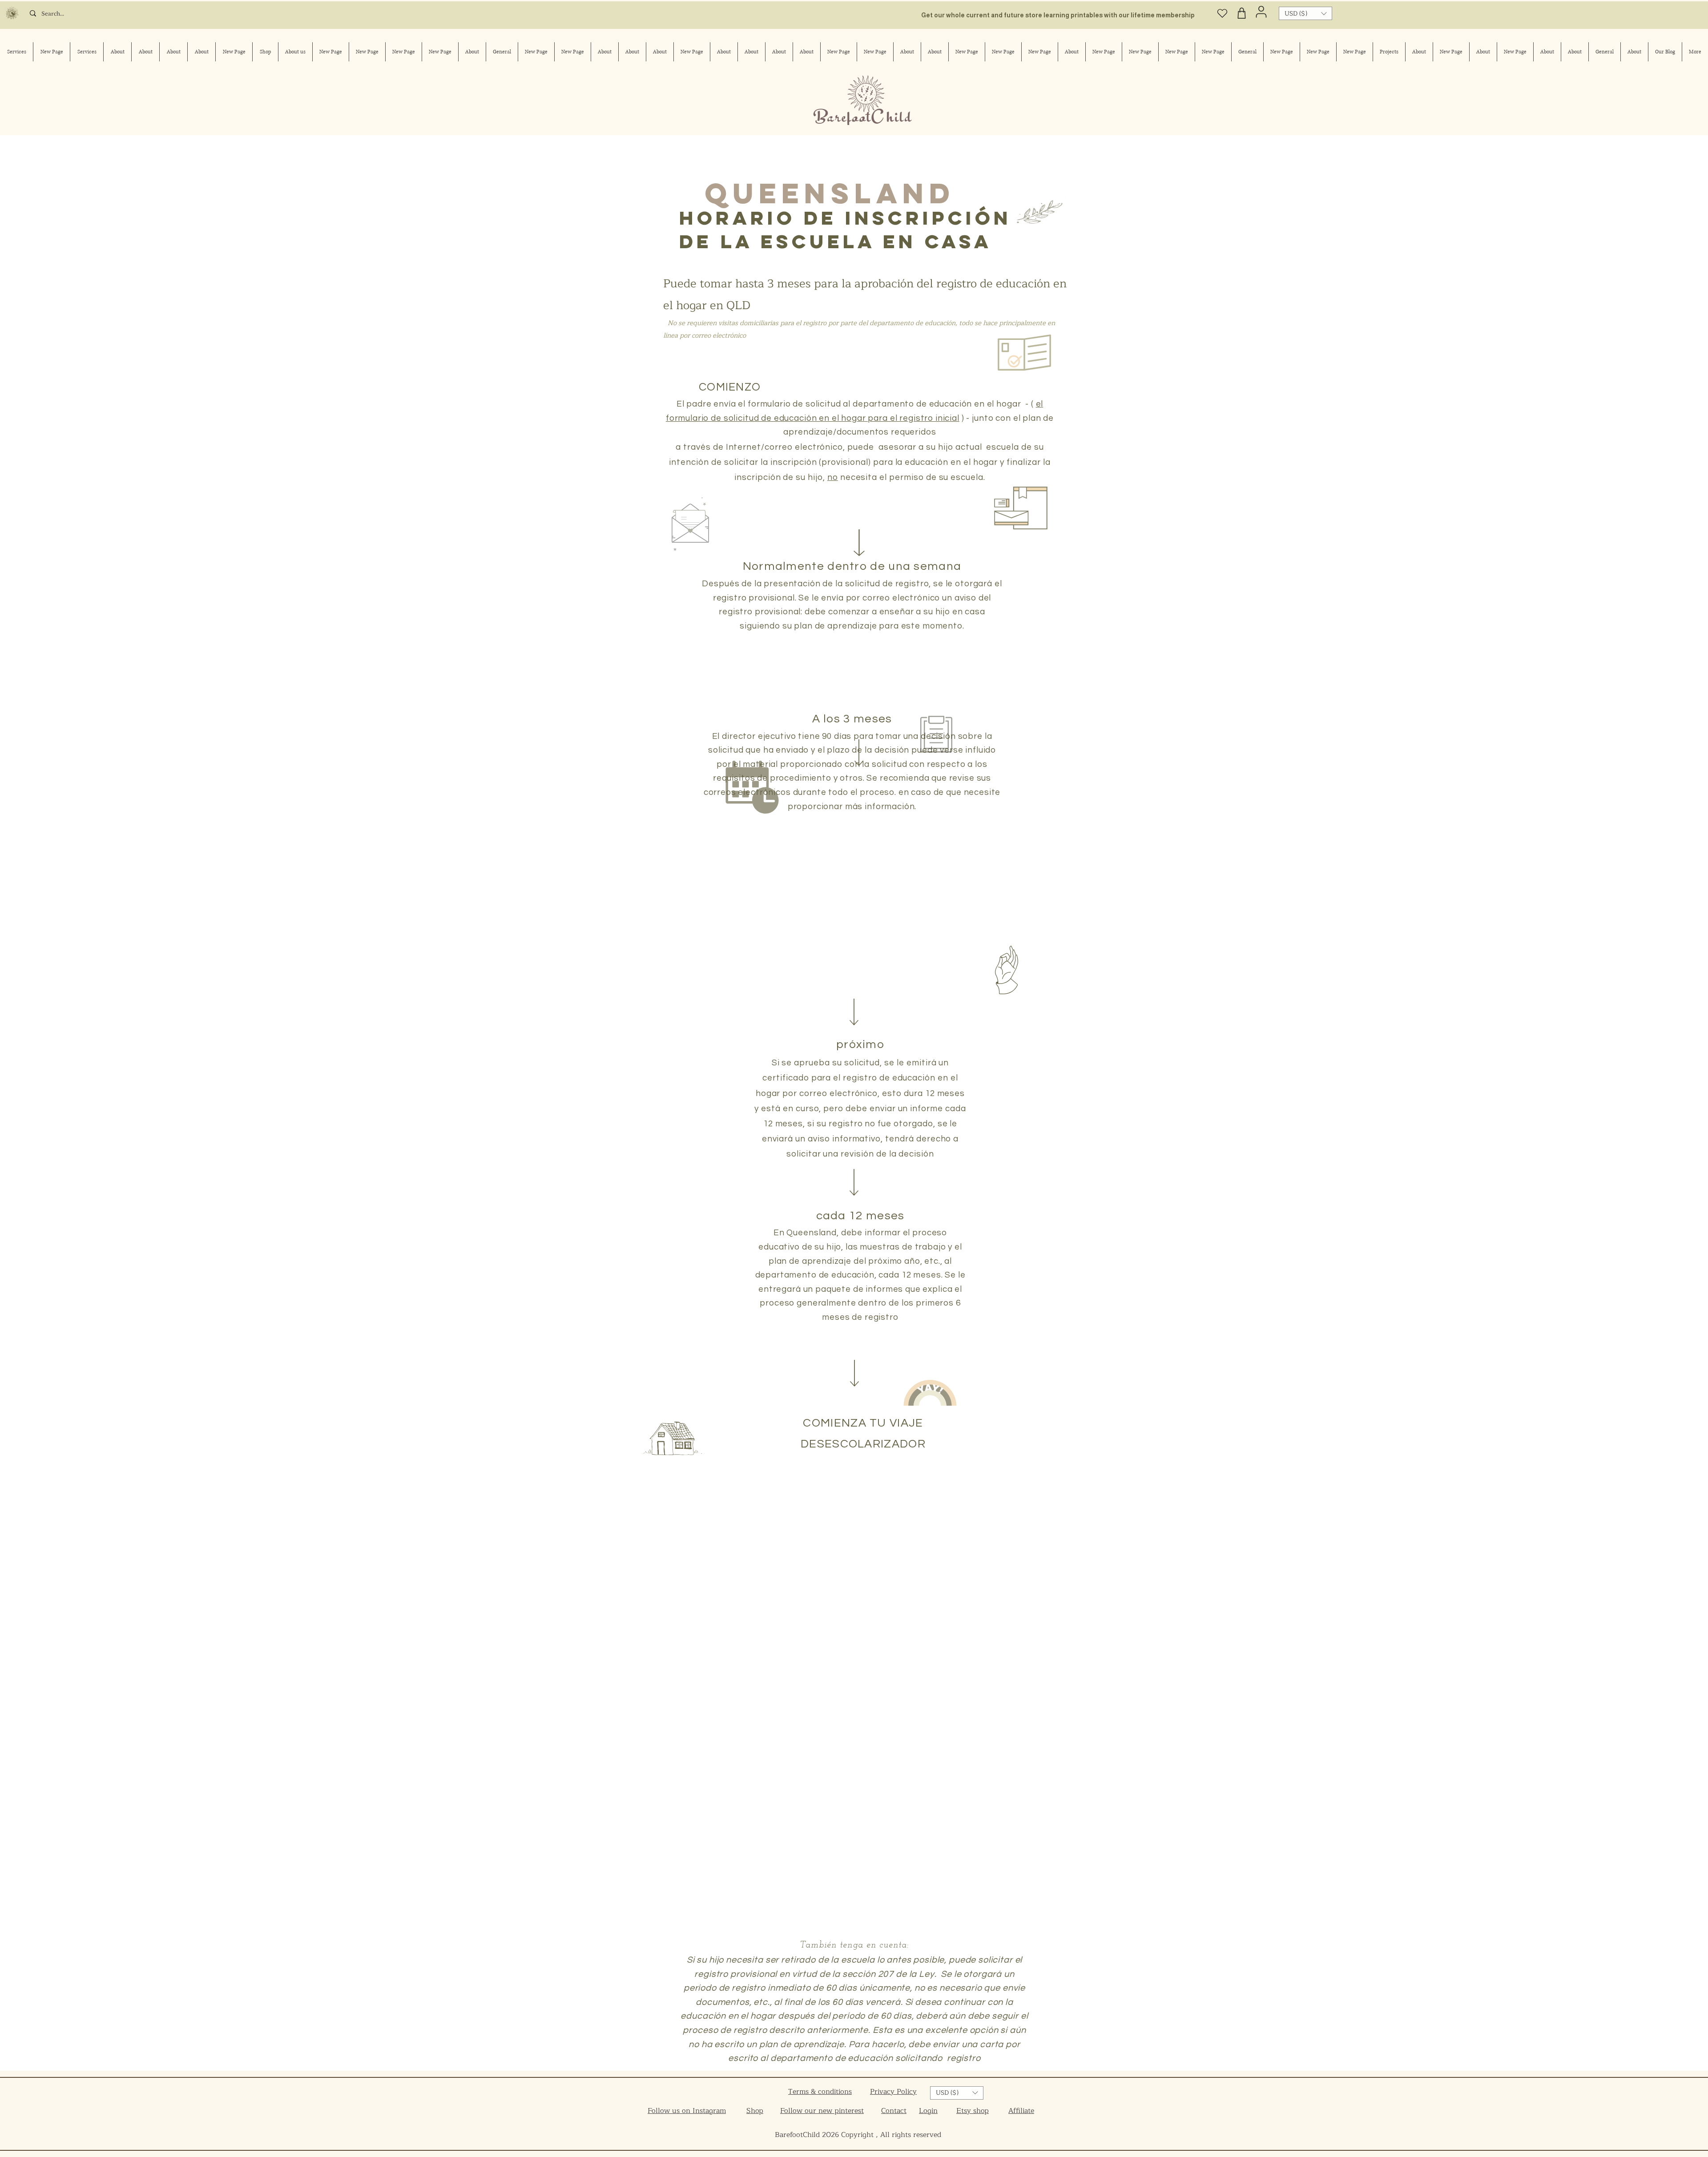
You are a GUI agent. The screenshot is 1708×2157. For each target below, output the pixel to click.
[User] (1261, 12)
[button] (1305, 13)
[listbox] (1305, 13)
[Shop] (1242, 13)
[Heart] (1223, 13)
